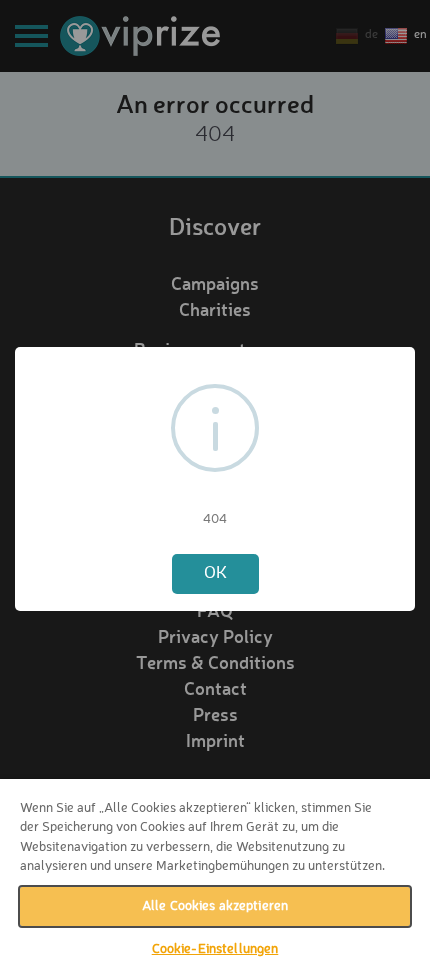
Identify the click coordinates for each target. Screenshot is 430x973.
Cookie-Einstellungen (215, 949)
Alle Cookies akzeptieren (215, 906)
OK (215, 573)
